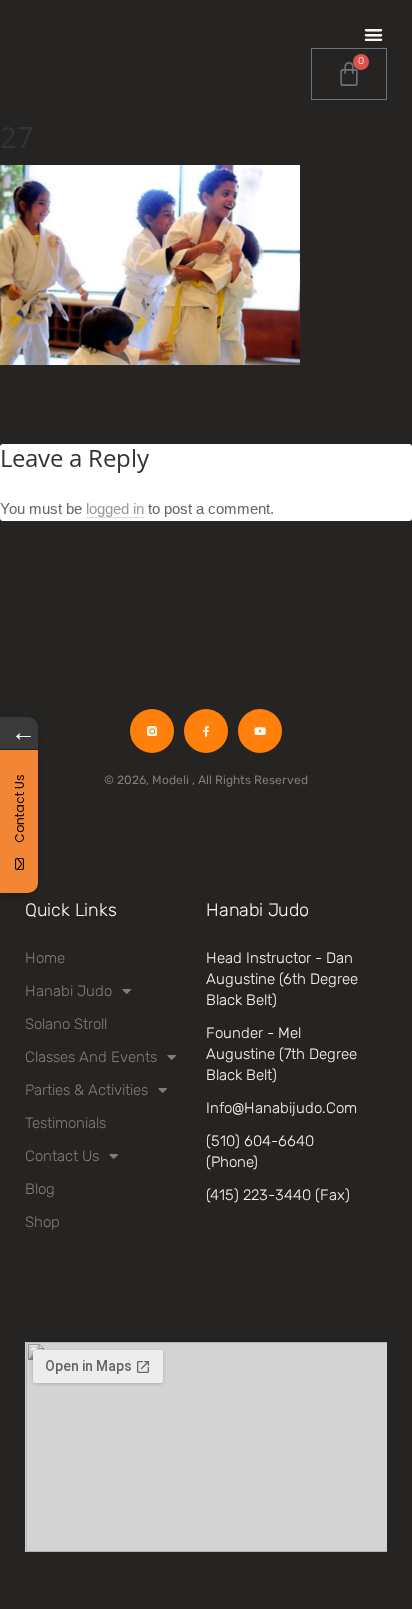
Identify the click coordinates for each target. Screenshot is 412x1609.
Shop (42, 1222)
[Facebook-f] (206, 731)
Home (45, 958)
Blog (40, 1189)
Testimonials (65, 1123)
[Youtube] (260, 731)
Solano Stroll (66, 1024)
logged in (115, 508)
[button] (373, 34)
